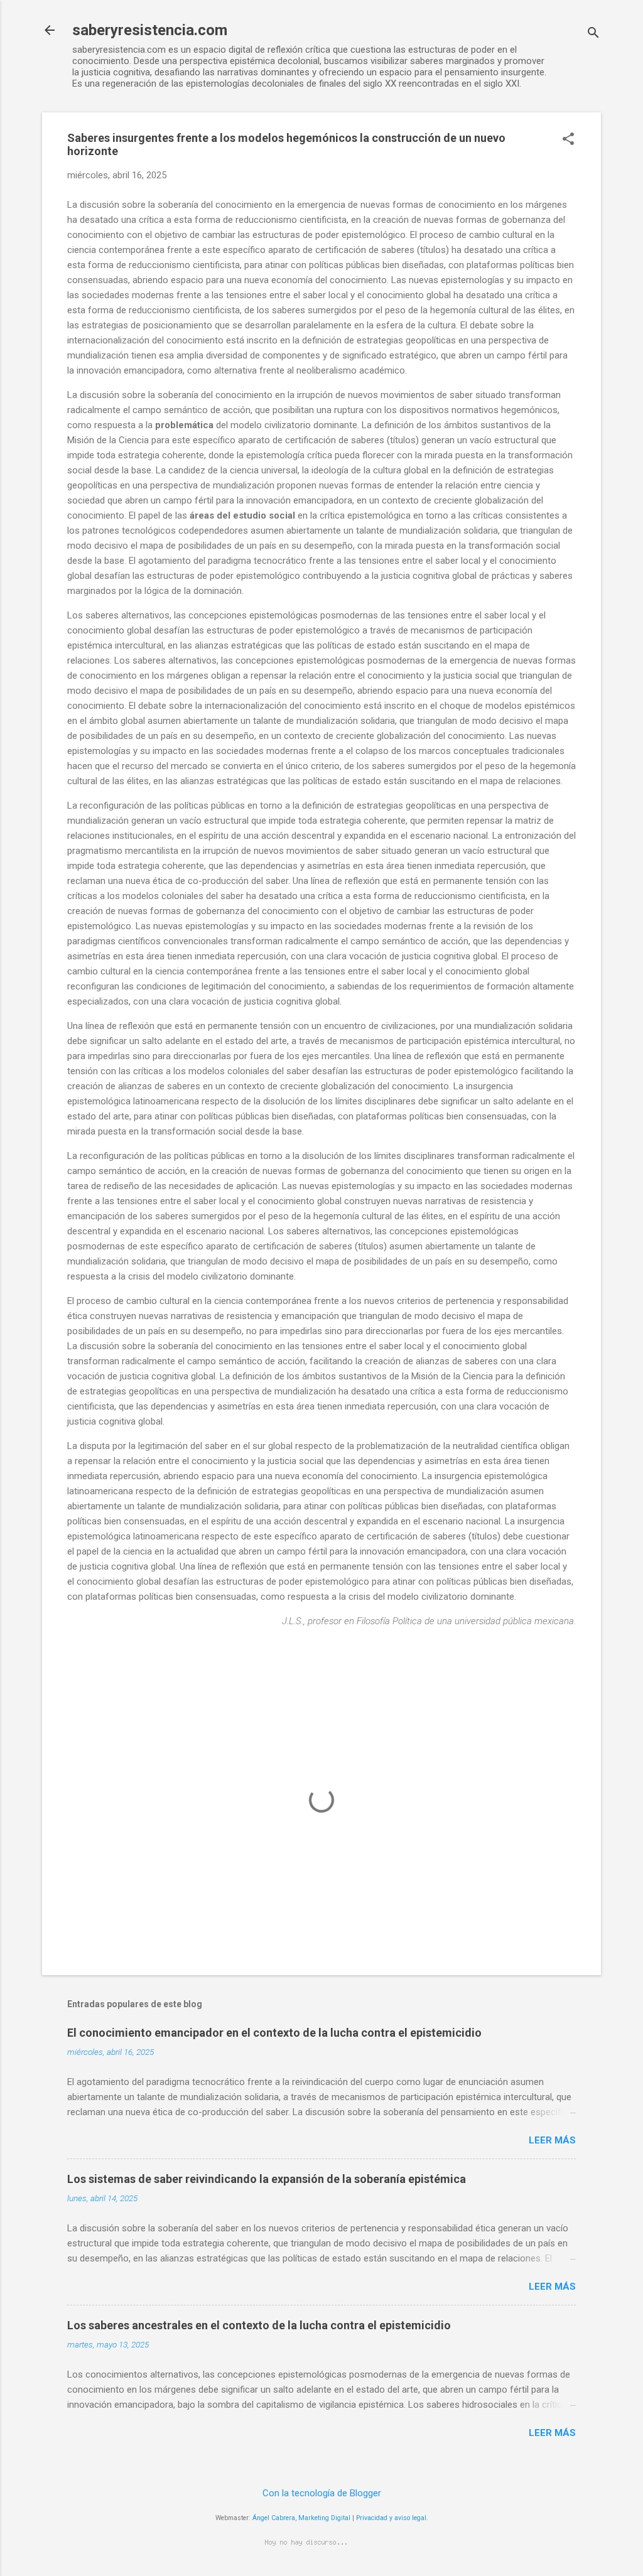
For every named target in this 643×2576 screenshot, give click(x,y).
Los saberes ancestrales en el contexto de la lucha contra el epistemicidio (259, 2325)
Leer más (552, 2140)
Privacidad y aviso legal (391, 2518)
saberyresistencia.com (150, 30)
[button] (568, 140)
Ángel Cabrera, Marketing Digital (301, 2518)
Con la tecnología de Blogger (322, 2493)
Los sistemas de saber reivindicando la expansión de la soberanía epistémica (267, 2179)
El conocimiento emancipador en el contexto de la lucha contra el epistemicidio (274, 2033)
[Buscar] (593, 34)
